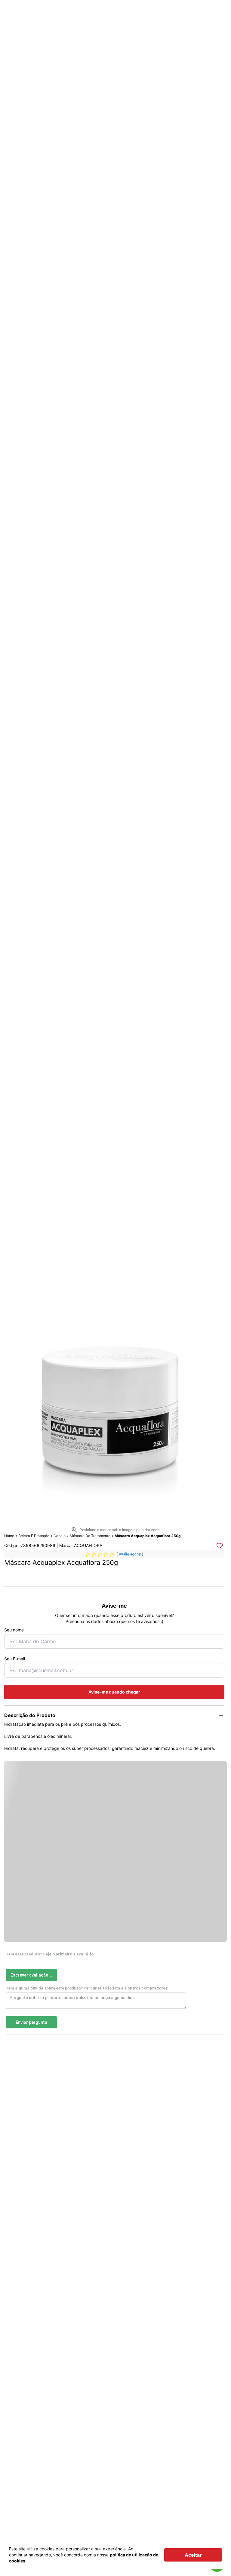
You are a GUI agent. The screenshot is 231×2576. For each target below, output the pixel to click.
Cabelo (60, 1536)
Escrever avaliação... (31, 1975)
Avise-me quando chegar (114, 1692)
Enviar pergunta (31, 2022)
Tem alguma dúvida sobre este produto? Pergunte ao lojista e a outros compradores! (87, 1988)
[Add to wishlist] (220, 1546)
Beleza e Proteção (34, 1536)
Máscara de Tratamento (90, 1536)
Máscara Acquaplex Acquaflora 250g (148, 1536)
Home (9, 1536)
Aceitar (193, 2555)
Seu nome (14, 1630)
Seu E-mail (15, 1659)
